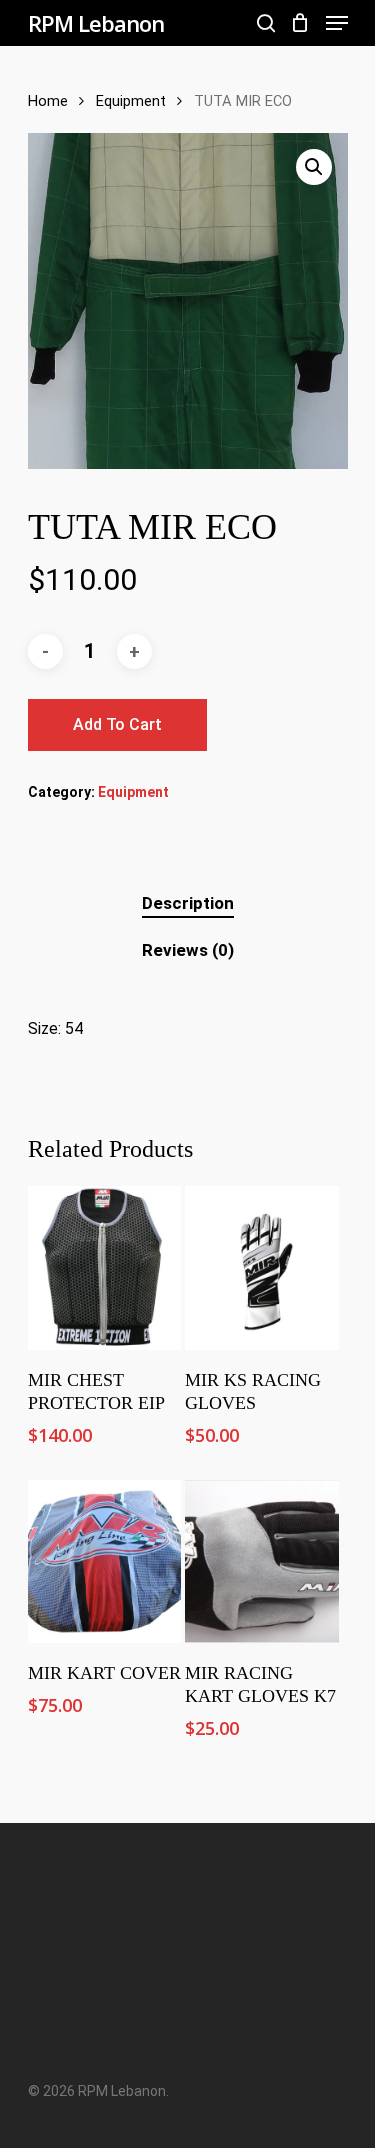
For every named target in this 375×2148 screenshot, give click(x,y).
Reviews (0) (188, 950)
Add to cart (117, 724)
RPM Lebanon (96, 23)
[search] (266, 23)
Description (188, 903)
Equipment (131, 101)
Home (48, 101)
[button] (314, 167)
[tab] (188, 903)
